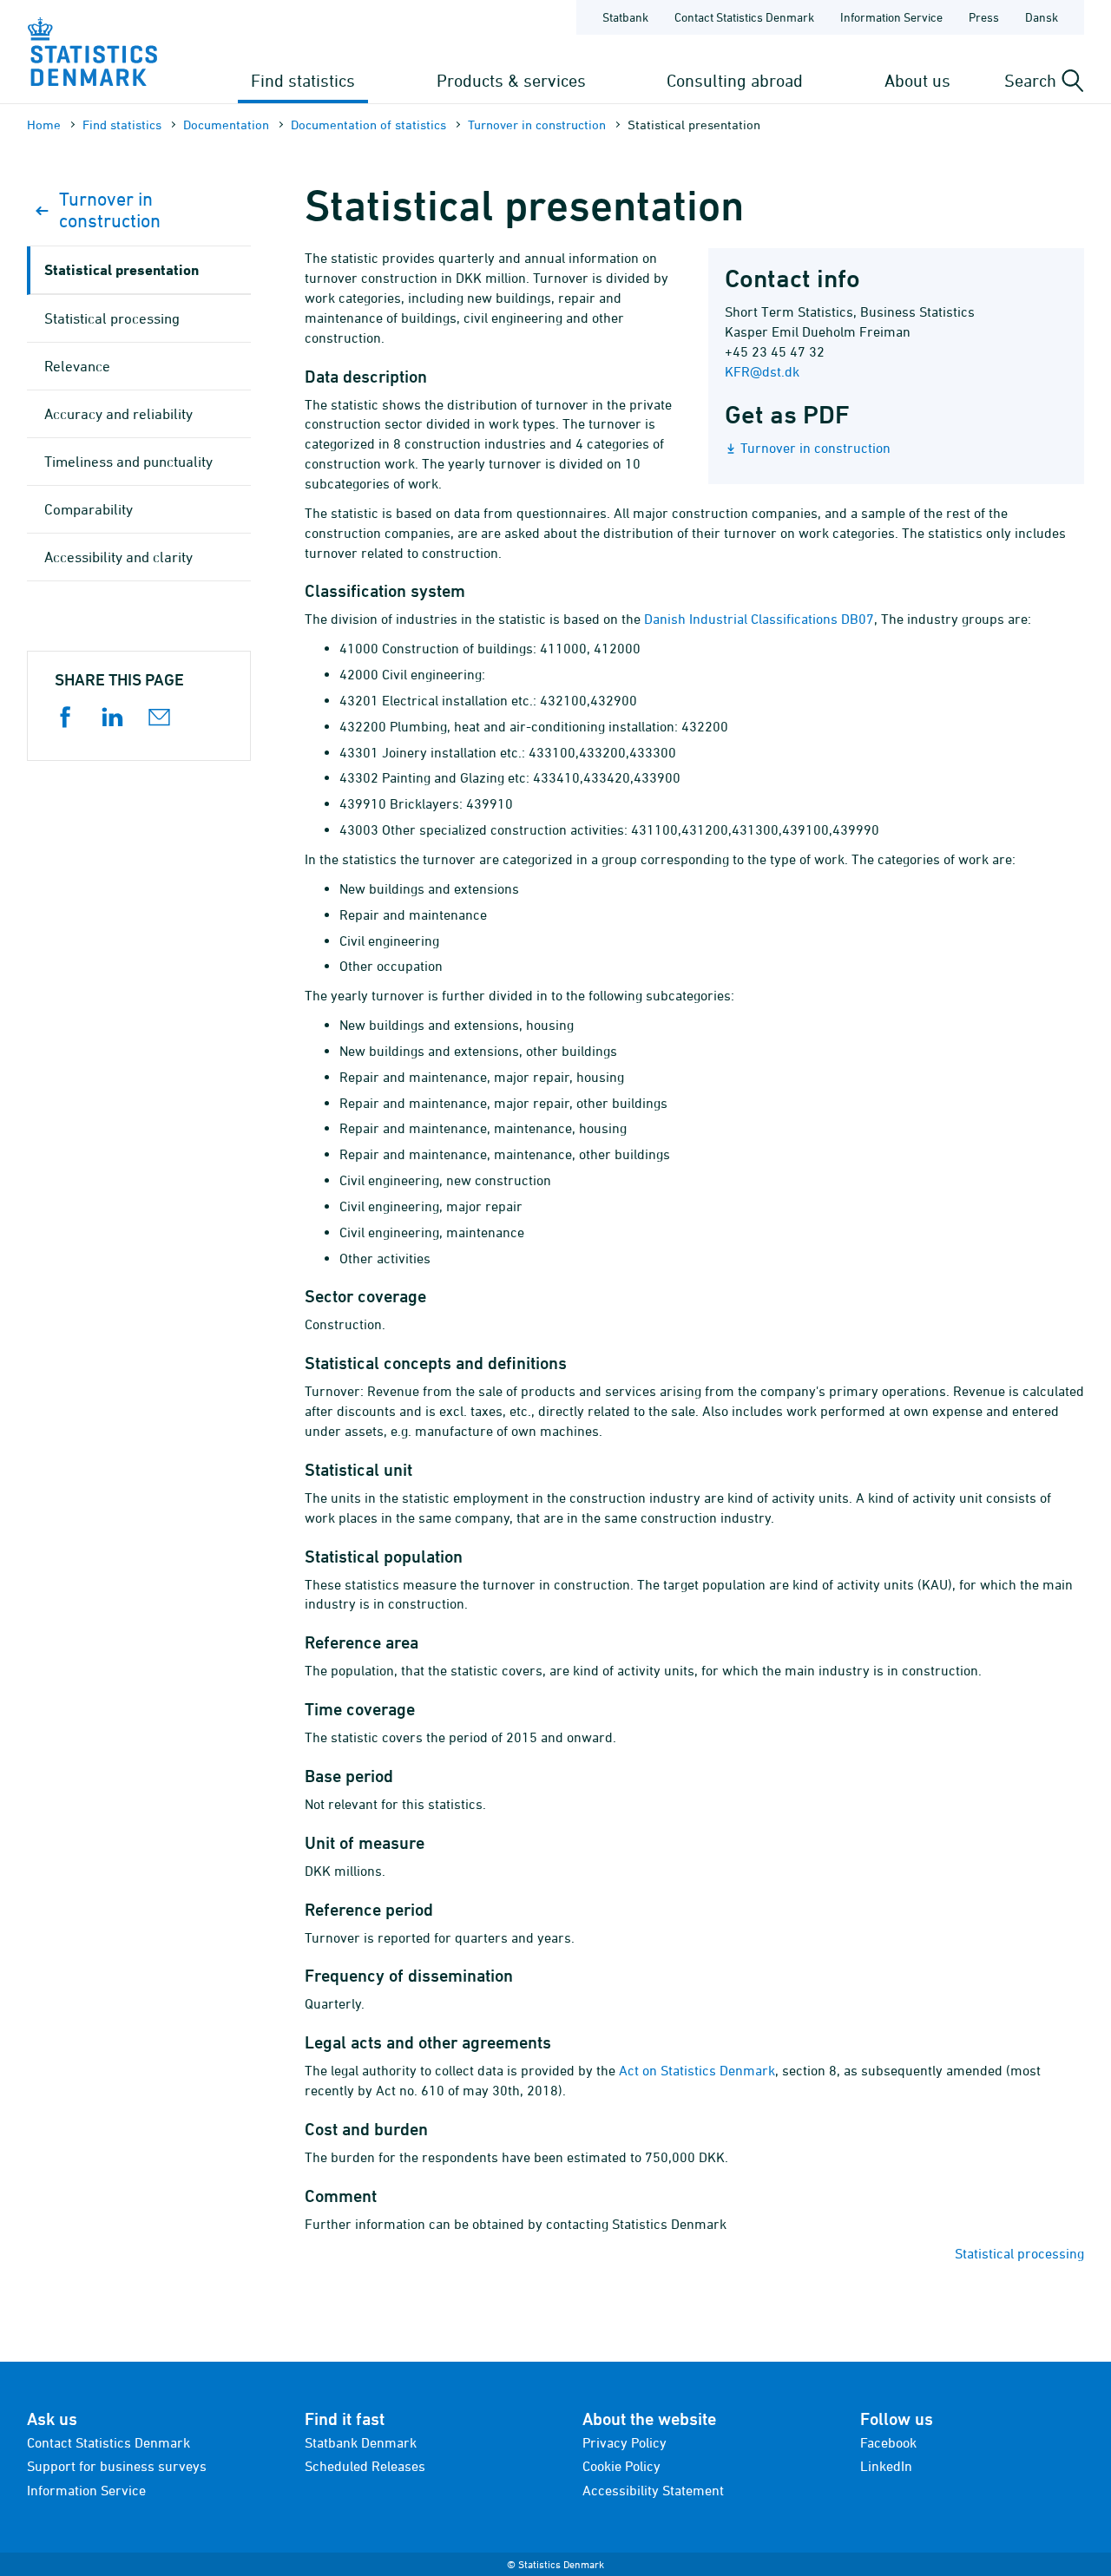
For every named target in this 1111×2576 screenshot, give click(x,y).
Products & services (511, 80)
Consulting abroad (735, 80)
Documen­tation (226, 125)
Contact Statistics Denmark (744, 17)
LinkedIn (886, 2466)
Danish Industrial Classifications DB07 (759, 619)
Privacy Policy (625, 2442)
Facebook (888, 2442)
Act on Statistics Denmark (697, 2070)
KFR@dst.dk (762, 371)
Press (984, 17)
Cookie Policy (621, 2466)
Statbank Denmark (361, 2442)
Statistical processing (1019, 2253)
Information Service (891, 17)
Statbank (625, 17)
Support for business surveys (117, 2466)
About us (917, 80)
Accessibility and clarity (118, 557)
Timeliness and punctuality (128, 462)
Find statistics (303, 80)
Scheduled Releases (365, 2466)
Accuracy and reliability (118, 414)
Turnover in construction (537, 125)
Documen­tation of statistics (368, 125)
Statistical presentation (122, 269)
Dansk (1042, 17)
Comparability (89, 509)
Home (44, 125)
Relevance (77, 366)
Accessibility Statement (653, 2490)
